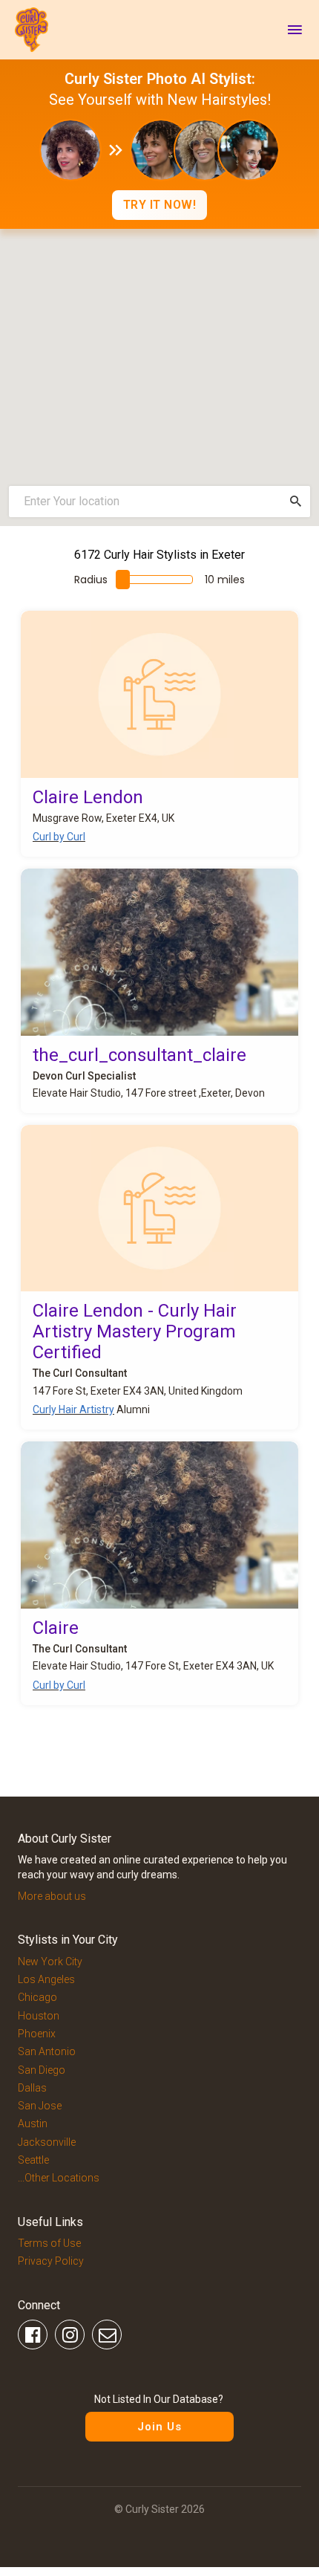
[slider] (123, 580)
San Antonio (47, 2051)
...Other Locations (59, 2178)
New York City (50, 1962)
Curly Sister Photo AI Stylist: (160, 79)
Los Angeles (46, 1979)
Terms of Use (49, 2243)
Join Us (159, 2427)
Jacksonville (47, 2142)
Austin (33, 2124)
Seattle (33, 2160)
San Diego (42, 2070)
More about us (52, 1896)
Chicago (37, 1997)
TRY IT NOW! (160, 205)
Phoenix (37, 2034)
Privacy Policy (51, 2261)
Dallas (32, 2088)
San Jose (40, 2106)
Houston (39, 2016)
